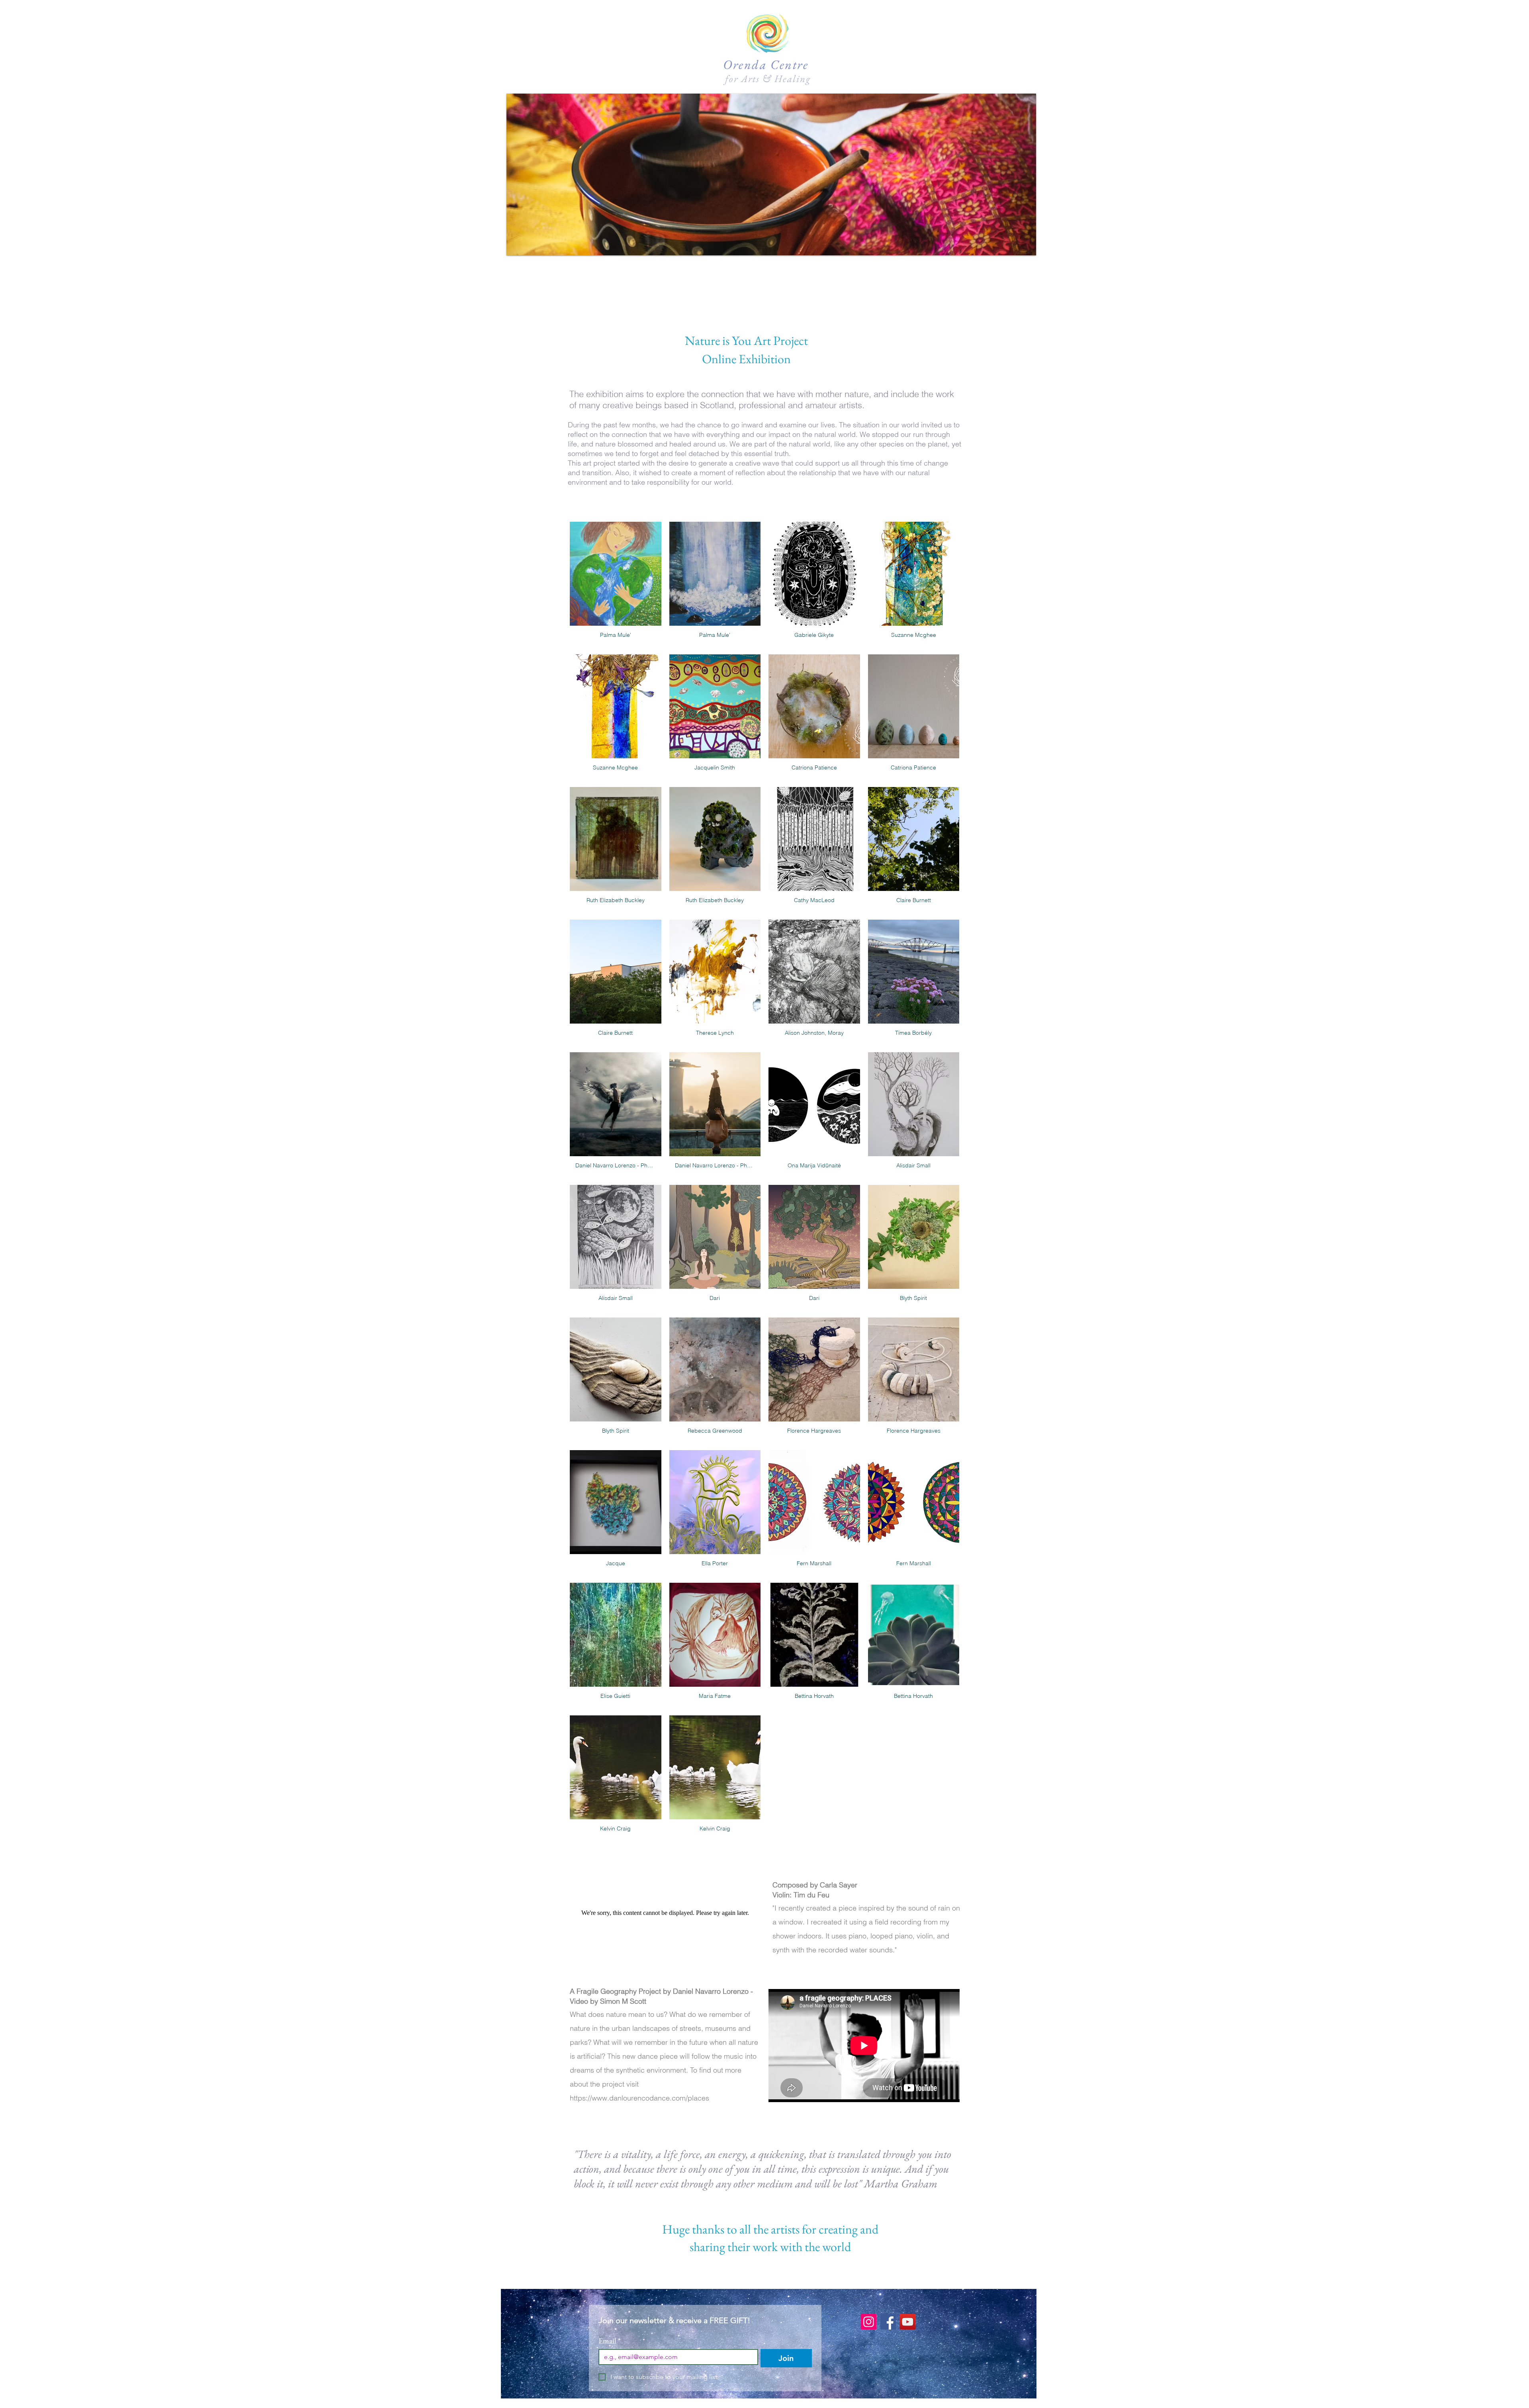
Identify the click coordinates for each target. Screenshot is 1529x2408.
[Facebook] (888, 2322)
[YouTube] (908, 2322)
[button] (771, 174)
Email (610, 2341)
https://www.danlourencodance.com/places (639, 2098)
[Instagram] (869, 2322)
